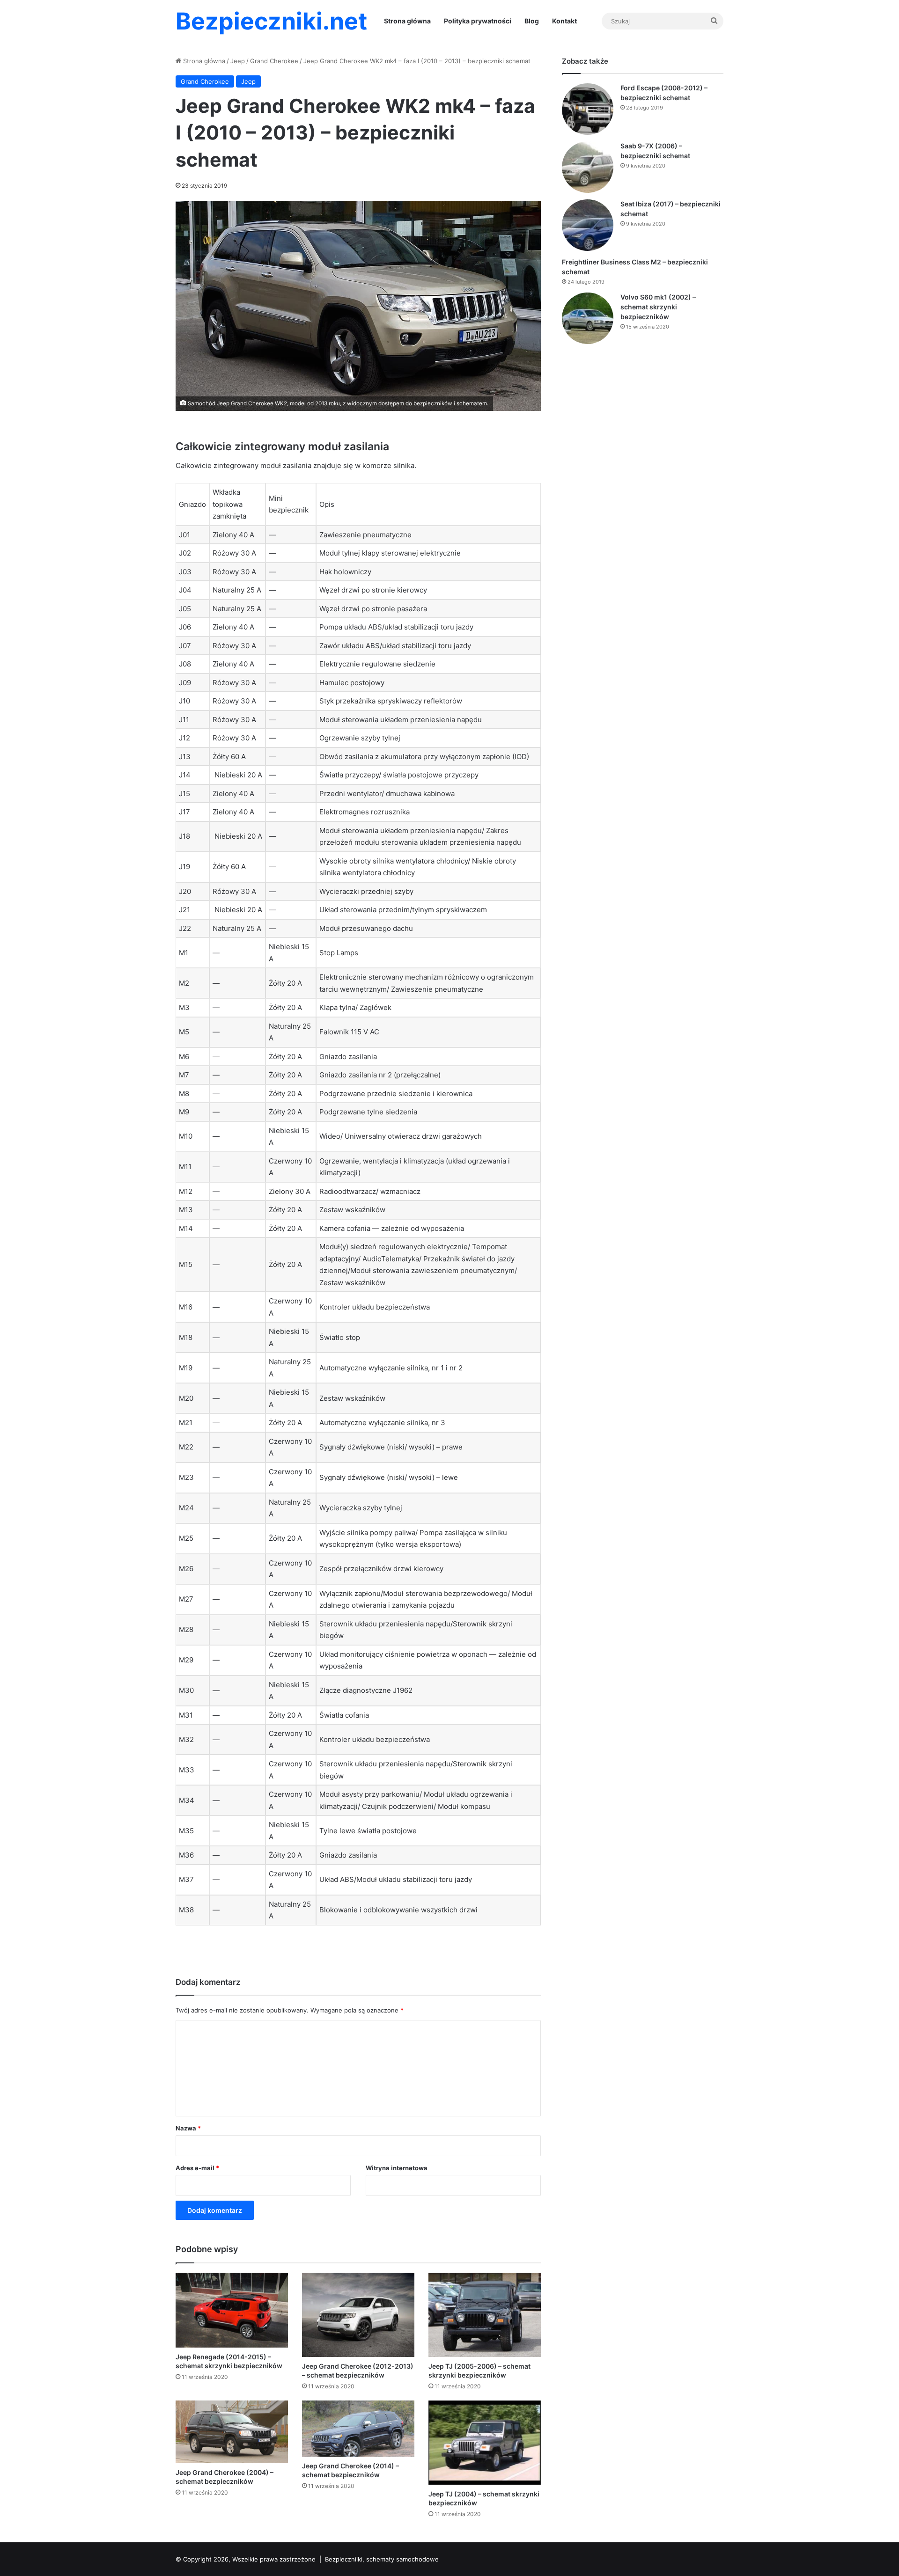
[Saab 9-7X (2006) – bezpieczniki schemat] (588, 167)
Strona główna (407, 21)
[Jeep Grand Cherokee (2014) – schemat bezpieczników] (358, 2429)
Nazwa (188, 2128)
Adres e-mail (197, 2168)
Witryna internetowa (397, 2168)
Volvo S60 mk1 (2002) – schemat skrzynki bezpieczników (658, 307)
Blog (532, 21)
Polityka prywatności (478, 21)
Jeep (238, 61)
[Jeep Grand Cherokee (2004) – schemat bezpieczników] (232, 2432)
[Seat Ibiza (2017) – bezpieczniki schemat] (588, 225)
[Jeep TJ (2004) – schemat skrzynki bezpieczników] (485, 2443)
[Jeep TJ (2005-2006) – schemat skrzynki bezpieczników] (485, 2315)
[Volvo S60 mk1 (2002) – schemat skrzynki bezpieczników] (588, 318)
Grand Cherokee (274, 61)
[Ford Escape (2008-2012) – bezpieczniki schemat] (588, 109)
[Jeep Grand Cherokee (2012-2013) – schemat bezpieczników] (358, 2315)
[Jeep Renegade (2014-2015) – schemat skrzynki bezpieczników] (232, 2310)
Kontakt (564, 21)
